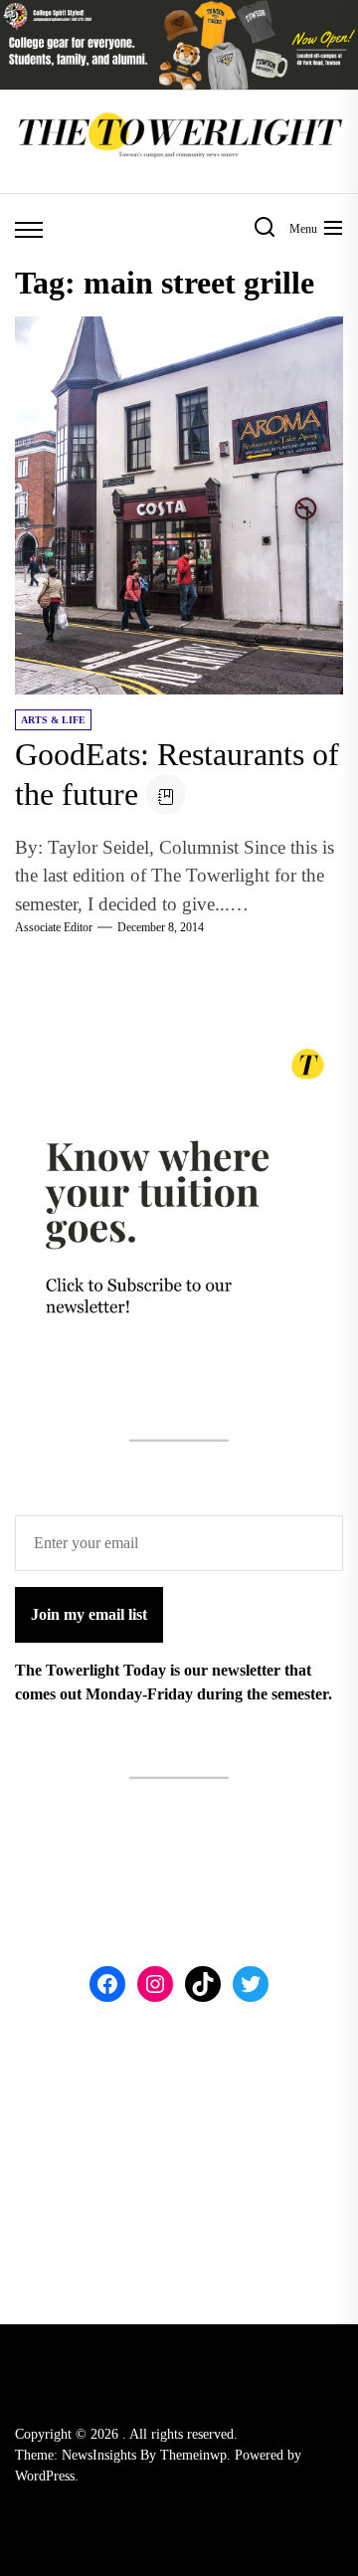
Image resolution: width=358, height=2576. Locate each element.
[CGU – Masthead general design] (179, 11)
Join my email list (89, 1614)
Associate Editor (54, 927)
